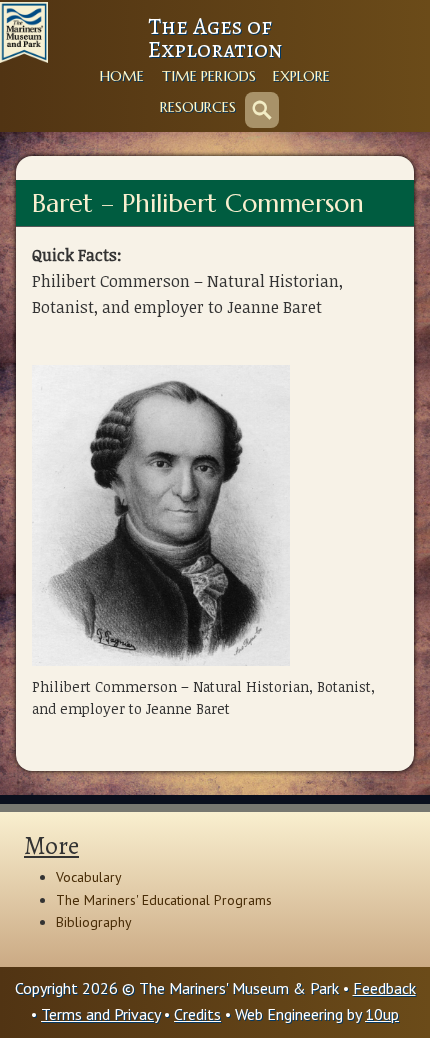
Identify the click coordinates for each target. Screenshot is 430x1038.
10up (382, 1014)
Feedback (384, 988)
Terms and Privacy (100, 1014)
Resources (198, 107)
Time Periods (209, 76)
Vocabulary (89, 877)
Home (122, 76)
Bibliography (94, 922)
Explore (301, 76)
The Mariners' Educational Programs (164, 900)
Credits (197, 1014)
